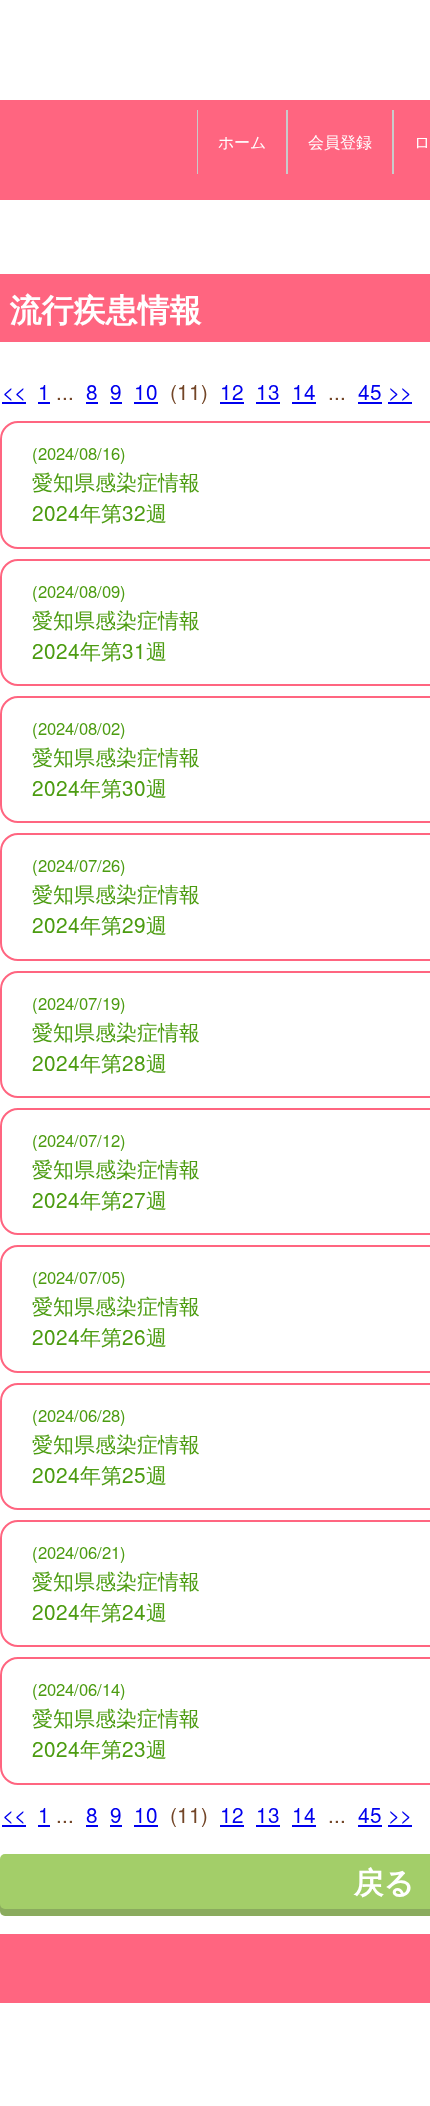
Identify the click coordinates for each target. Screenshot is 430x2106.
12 (232, 391)
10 (146, 391)
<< (14, 391)
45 (370, 391)
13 (268, 391)
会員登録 (340, 141)
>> (400, 391)
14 (304, 391)
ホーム (242, 141)
